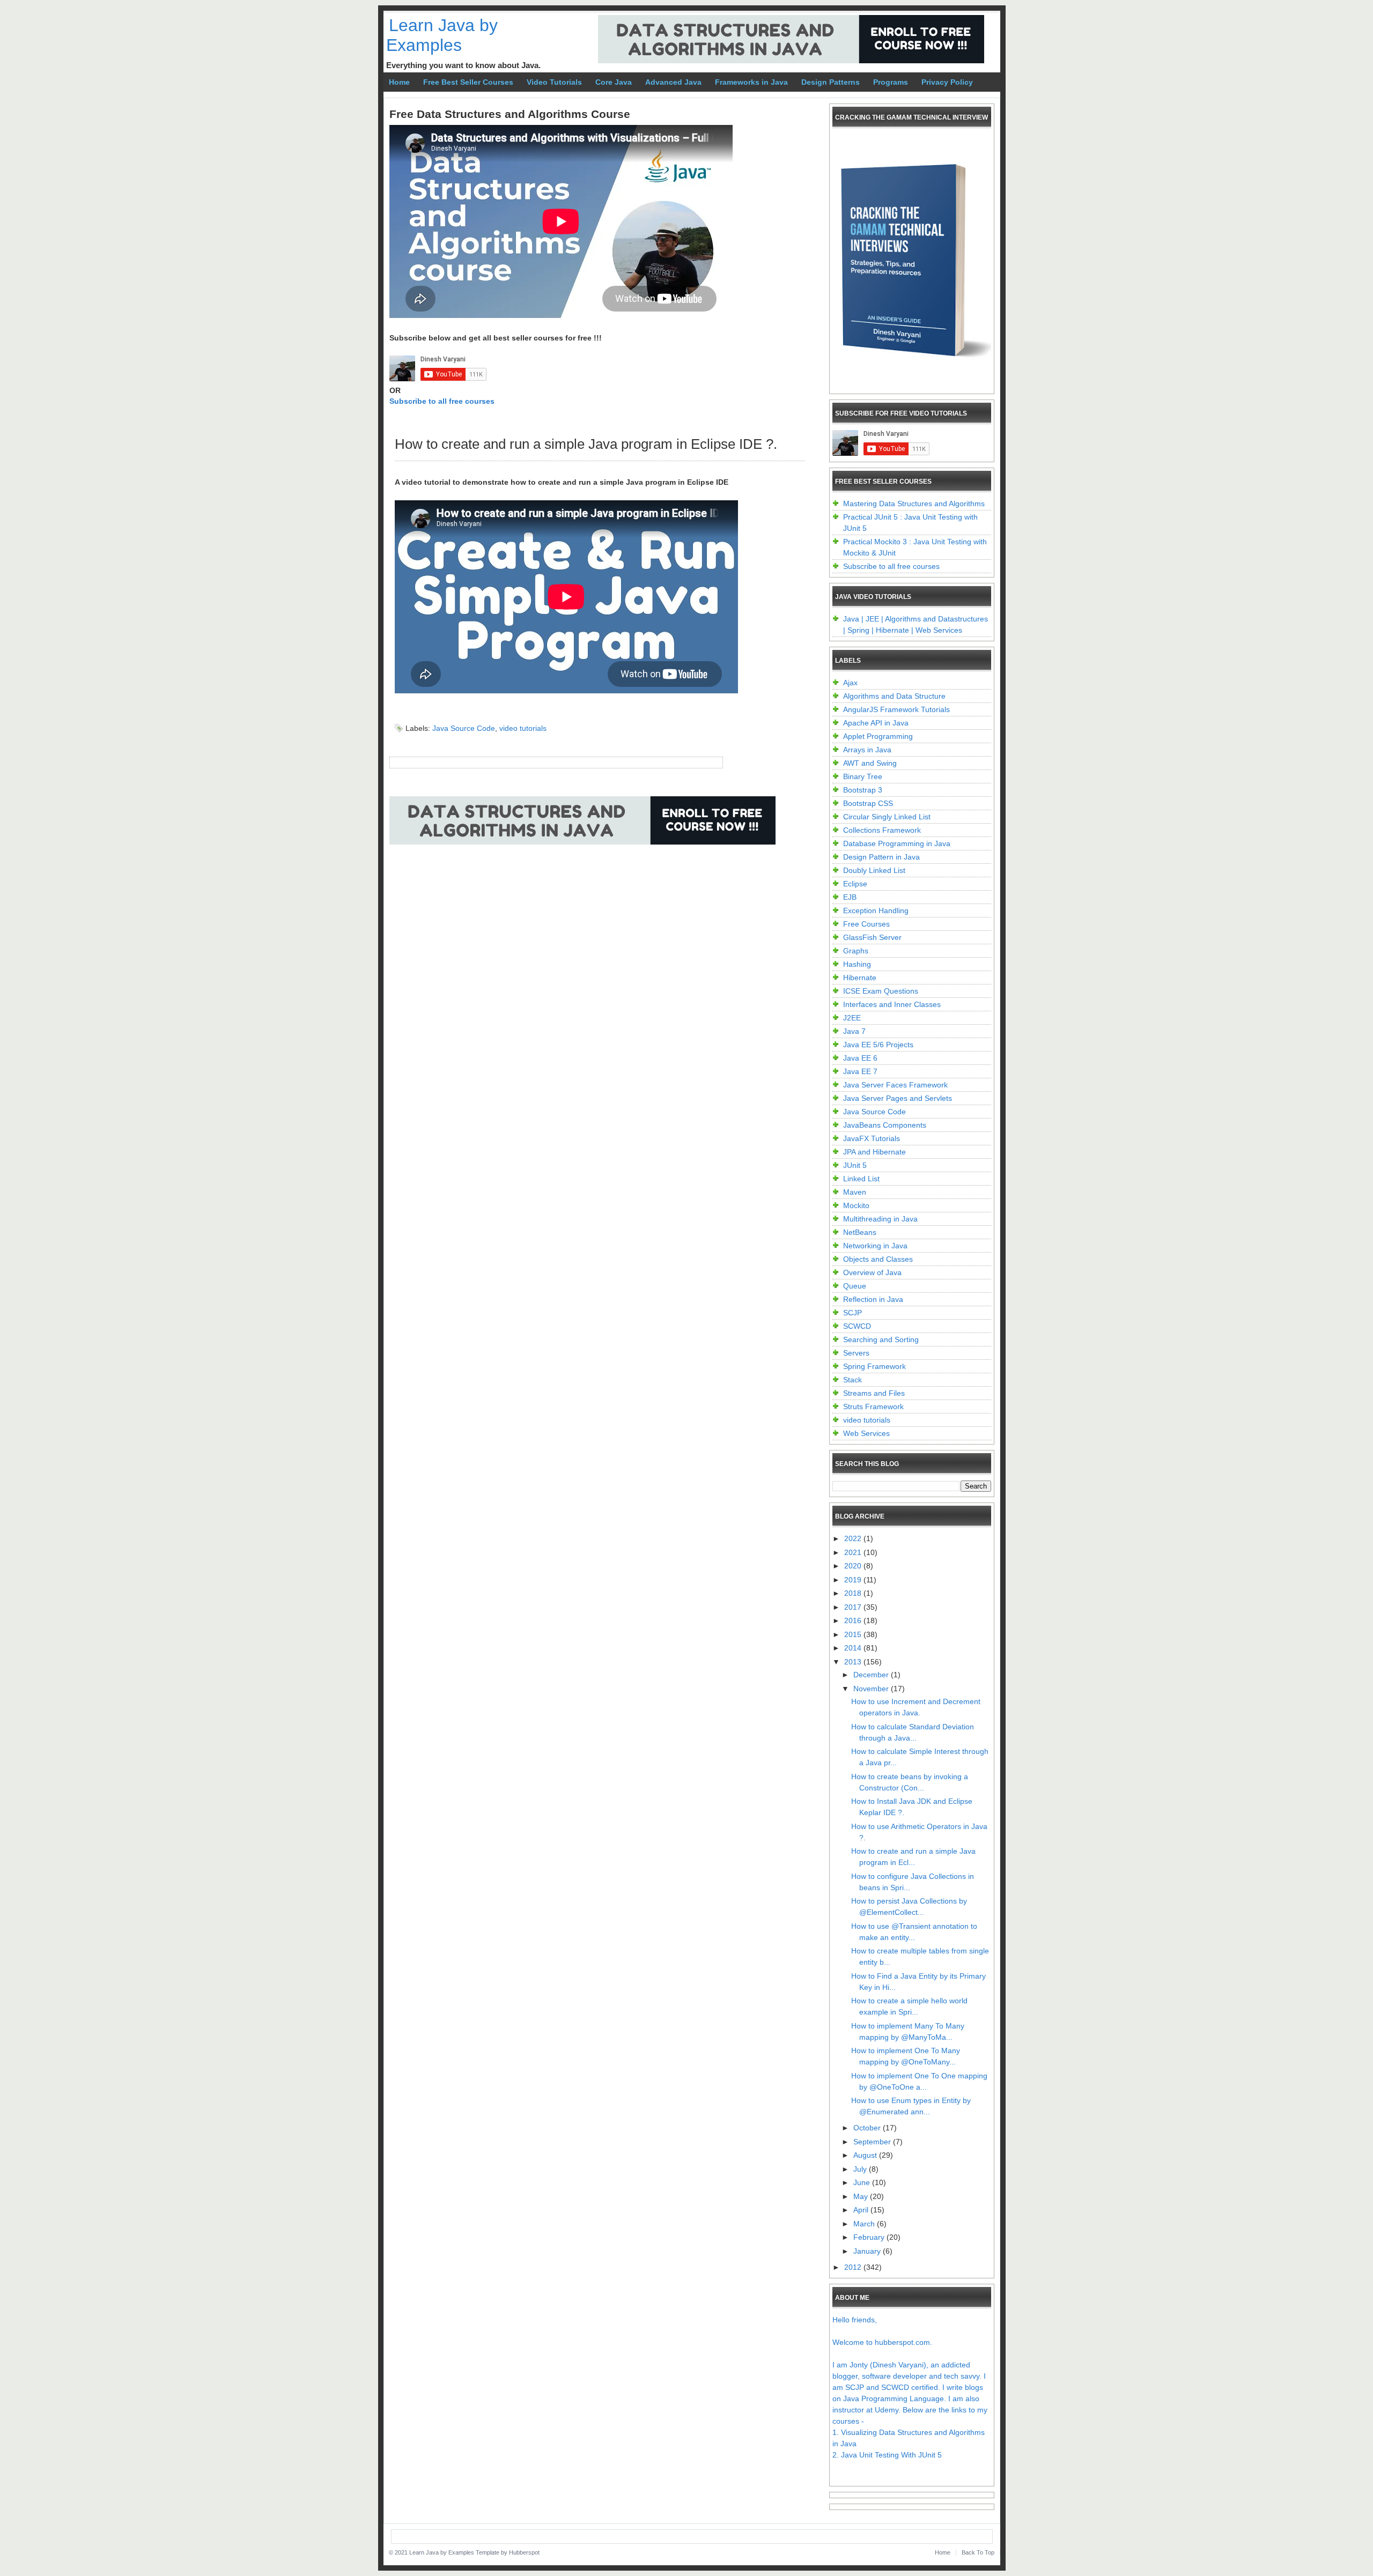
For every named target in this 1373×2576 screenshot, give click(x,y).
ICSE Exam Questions (881, 991)
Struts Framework (873, 1407)
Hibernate (860, 978)
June (863, 2182)
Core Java (614, 82)
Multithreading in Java (880, 1219)
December (872, 1675)
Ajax (850, 683)
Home (399, 82)
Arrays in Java (867, 750)
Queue (855, 1286)
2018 (854, 1593)
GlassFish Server (872, 937)
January (868, 2251)
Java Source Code (464, 728)
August (866, 2155)
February (870, 2237)
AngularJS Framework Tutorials (896, 709)
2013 (854, 1662)
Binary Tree (863, 776)
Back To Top (978, 2552)
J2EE (852, 1018)
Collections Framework (882, 830)
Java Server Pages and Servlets (898, 1098)
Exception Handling (876, 911)
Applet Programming (878, 736)
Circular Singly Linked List (887, 817)
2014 (854, 1648)
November (872, 1689)
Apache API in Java (876, 723)
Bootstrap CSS (868, 803)
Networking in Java (875, 1246)
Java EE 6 (860, 1058)
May (862, 2196)
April (862, 2210)
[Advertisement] (585, 891)
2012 (854, 2267)
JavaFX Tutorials (872, 1138)
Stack (852, 1380)
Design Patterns (831, 82)
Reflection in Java (873, 1299)
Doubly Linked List (874, 870)
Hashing (857, 964)
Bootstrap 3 (863, 790)
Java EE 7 (860, 1071)
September (873, 2142)
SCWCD (857, 1326)
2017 (854, 1607)
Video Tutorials (554, 82)
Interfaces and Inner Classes (892, 1004)
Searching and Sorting (881, 1339)
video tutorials (523, 728)
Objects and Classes (878, 1259)
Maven (855, 1192)
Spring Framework (874, 1366)
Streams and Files (874, 1393)
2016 (854, 1620)
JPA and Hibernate (874, 1152)
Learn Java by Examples (442, 35)
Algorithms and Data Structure (894, 696)
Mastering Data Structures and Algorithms (914, 504)
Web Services (866, 1433)
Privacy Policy (947, 82)
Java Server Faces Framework (895, 1085)
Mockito (856, 1205)
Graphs (856, 951)
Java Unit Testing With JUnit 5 (891, 2455)
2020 (854, 1566)
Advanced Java (673, 82)
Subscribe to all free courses (442, 401)
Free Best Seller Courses (468, 82)
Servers (856, 1353)
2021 (854, 1552)
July (861, 2169)
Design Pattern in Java (881, 857)
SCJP (852, 1313)
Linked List (861, 1179)
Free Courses (866, 924)
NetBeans (860, 1232)
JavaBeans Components (885, 1125)
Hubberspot (524, 2552)
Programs (891, 82)
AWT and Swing (870, 763)
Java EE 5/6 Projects (878, 1045)
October (868, 2128)
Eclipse (855, 884)
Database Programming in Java (897, 843)
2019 (854, 1580)
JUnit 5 (855, 1165)
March (865, 2224)
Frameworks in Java (751, 82)
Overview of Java (872, 1272)
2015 (854, 1634)
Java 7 (854, 1031)
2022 (854, 1538)
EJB (850, 897)
